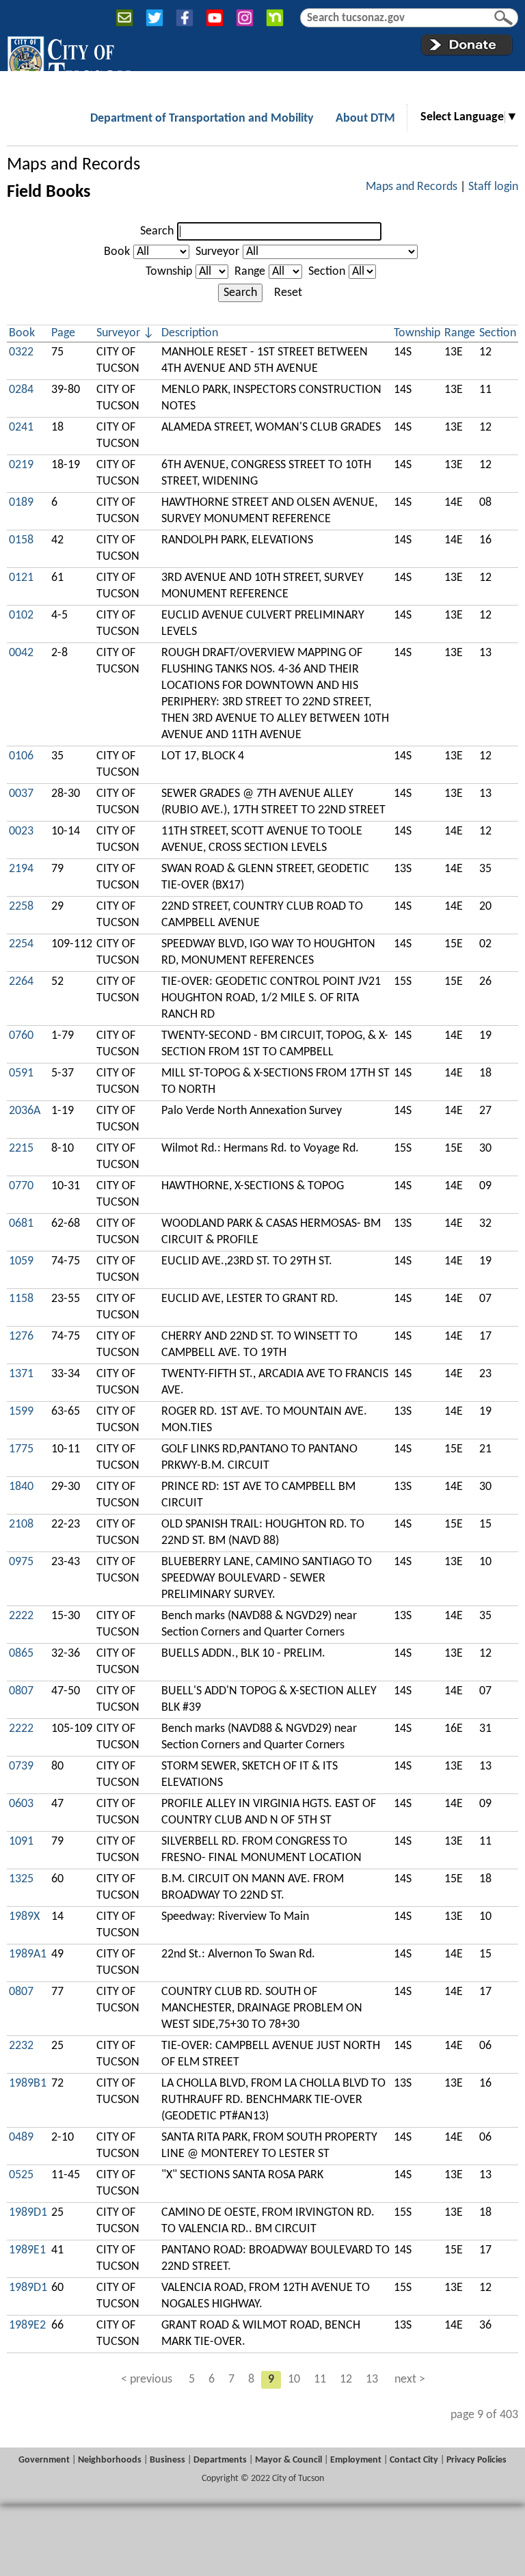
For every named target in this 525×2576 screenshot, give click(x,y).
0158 (21, 540)
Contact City (414, 2460)
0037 (21, 794)
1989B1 (28, 2084)
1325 (21, 1879)
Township (169, 272)
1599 (21, 1412)
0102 (21, 615)
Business (167, 2460)
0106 (21, 756)
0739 (21, 1766)
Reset (288, 293)
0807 (21, 1691)
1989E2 (27, 2326)
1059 (21, 1261)
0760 (21, 1036)
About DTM (365, 119)
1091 (21, 1842)
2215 (21, 1149)
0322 (21, 352)
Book (117, 252)
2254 (21, 944)
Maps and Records (73, 165)
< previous (147, 2380)
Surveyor (217, 252)
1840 (21, 1487)
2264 (21, 982)
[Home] (69, 61)
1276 (21, 1337)
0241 (21, 428)
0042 (21, 653)
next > (410, 2380)
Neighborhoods (110, 2460)
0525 (21, 2175)
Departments (220, 2460)
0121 (21, 578)
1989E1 (27, 2250)
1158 (21, 1299)
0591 (21, 1073)
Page (63, 333)
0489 (21, 2138)
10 (294, 2380)
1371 (21, 1374)
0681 (21, 1224)
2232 (21, 2046)
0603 (21, 1804)
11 (320, 2380)
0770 (21, 1186)
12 (346, 2380)
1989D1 (28, 2213)
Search (157, 231)
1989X (24, 1917)
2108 (21, 1524)
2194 (21, 869)
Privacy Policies (476, 2460)
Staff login (493, 187)
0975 (21, 1562)
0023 (21, 831)
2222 (21, 1616)
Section (327, 272)
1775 (21, 1449)
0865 (21, 1654)
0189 (21, 503)
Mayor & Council (288, 2460)
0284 (21, 390)
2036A (25, 1111)
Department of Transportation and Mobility (202, 119)
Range (250, 272)
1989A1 (28, 1954)
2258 (21, 907)
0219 (21, 465)
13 (372, 2380)
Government (44, 2460)
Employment (356, 2460)
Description (190, 333)
